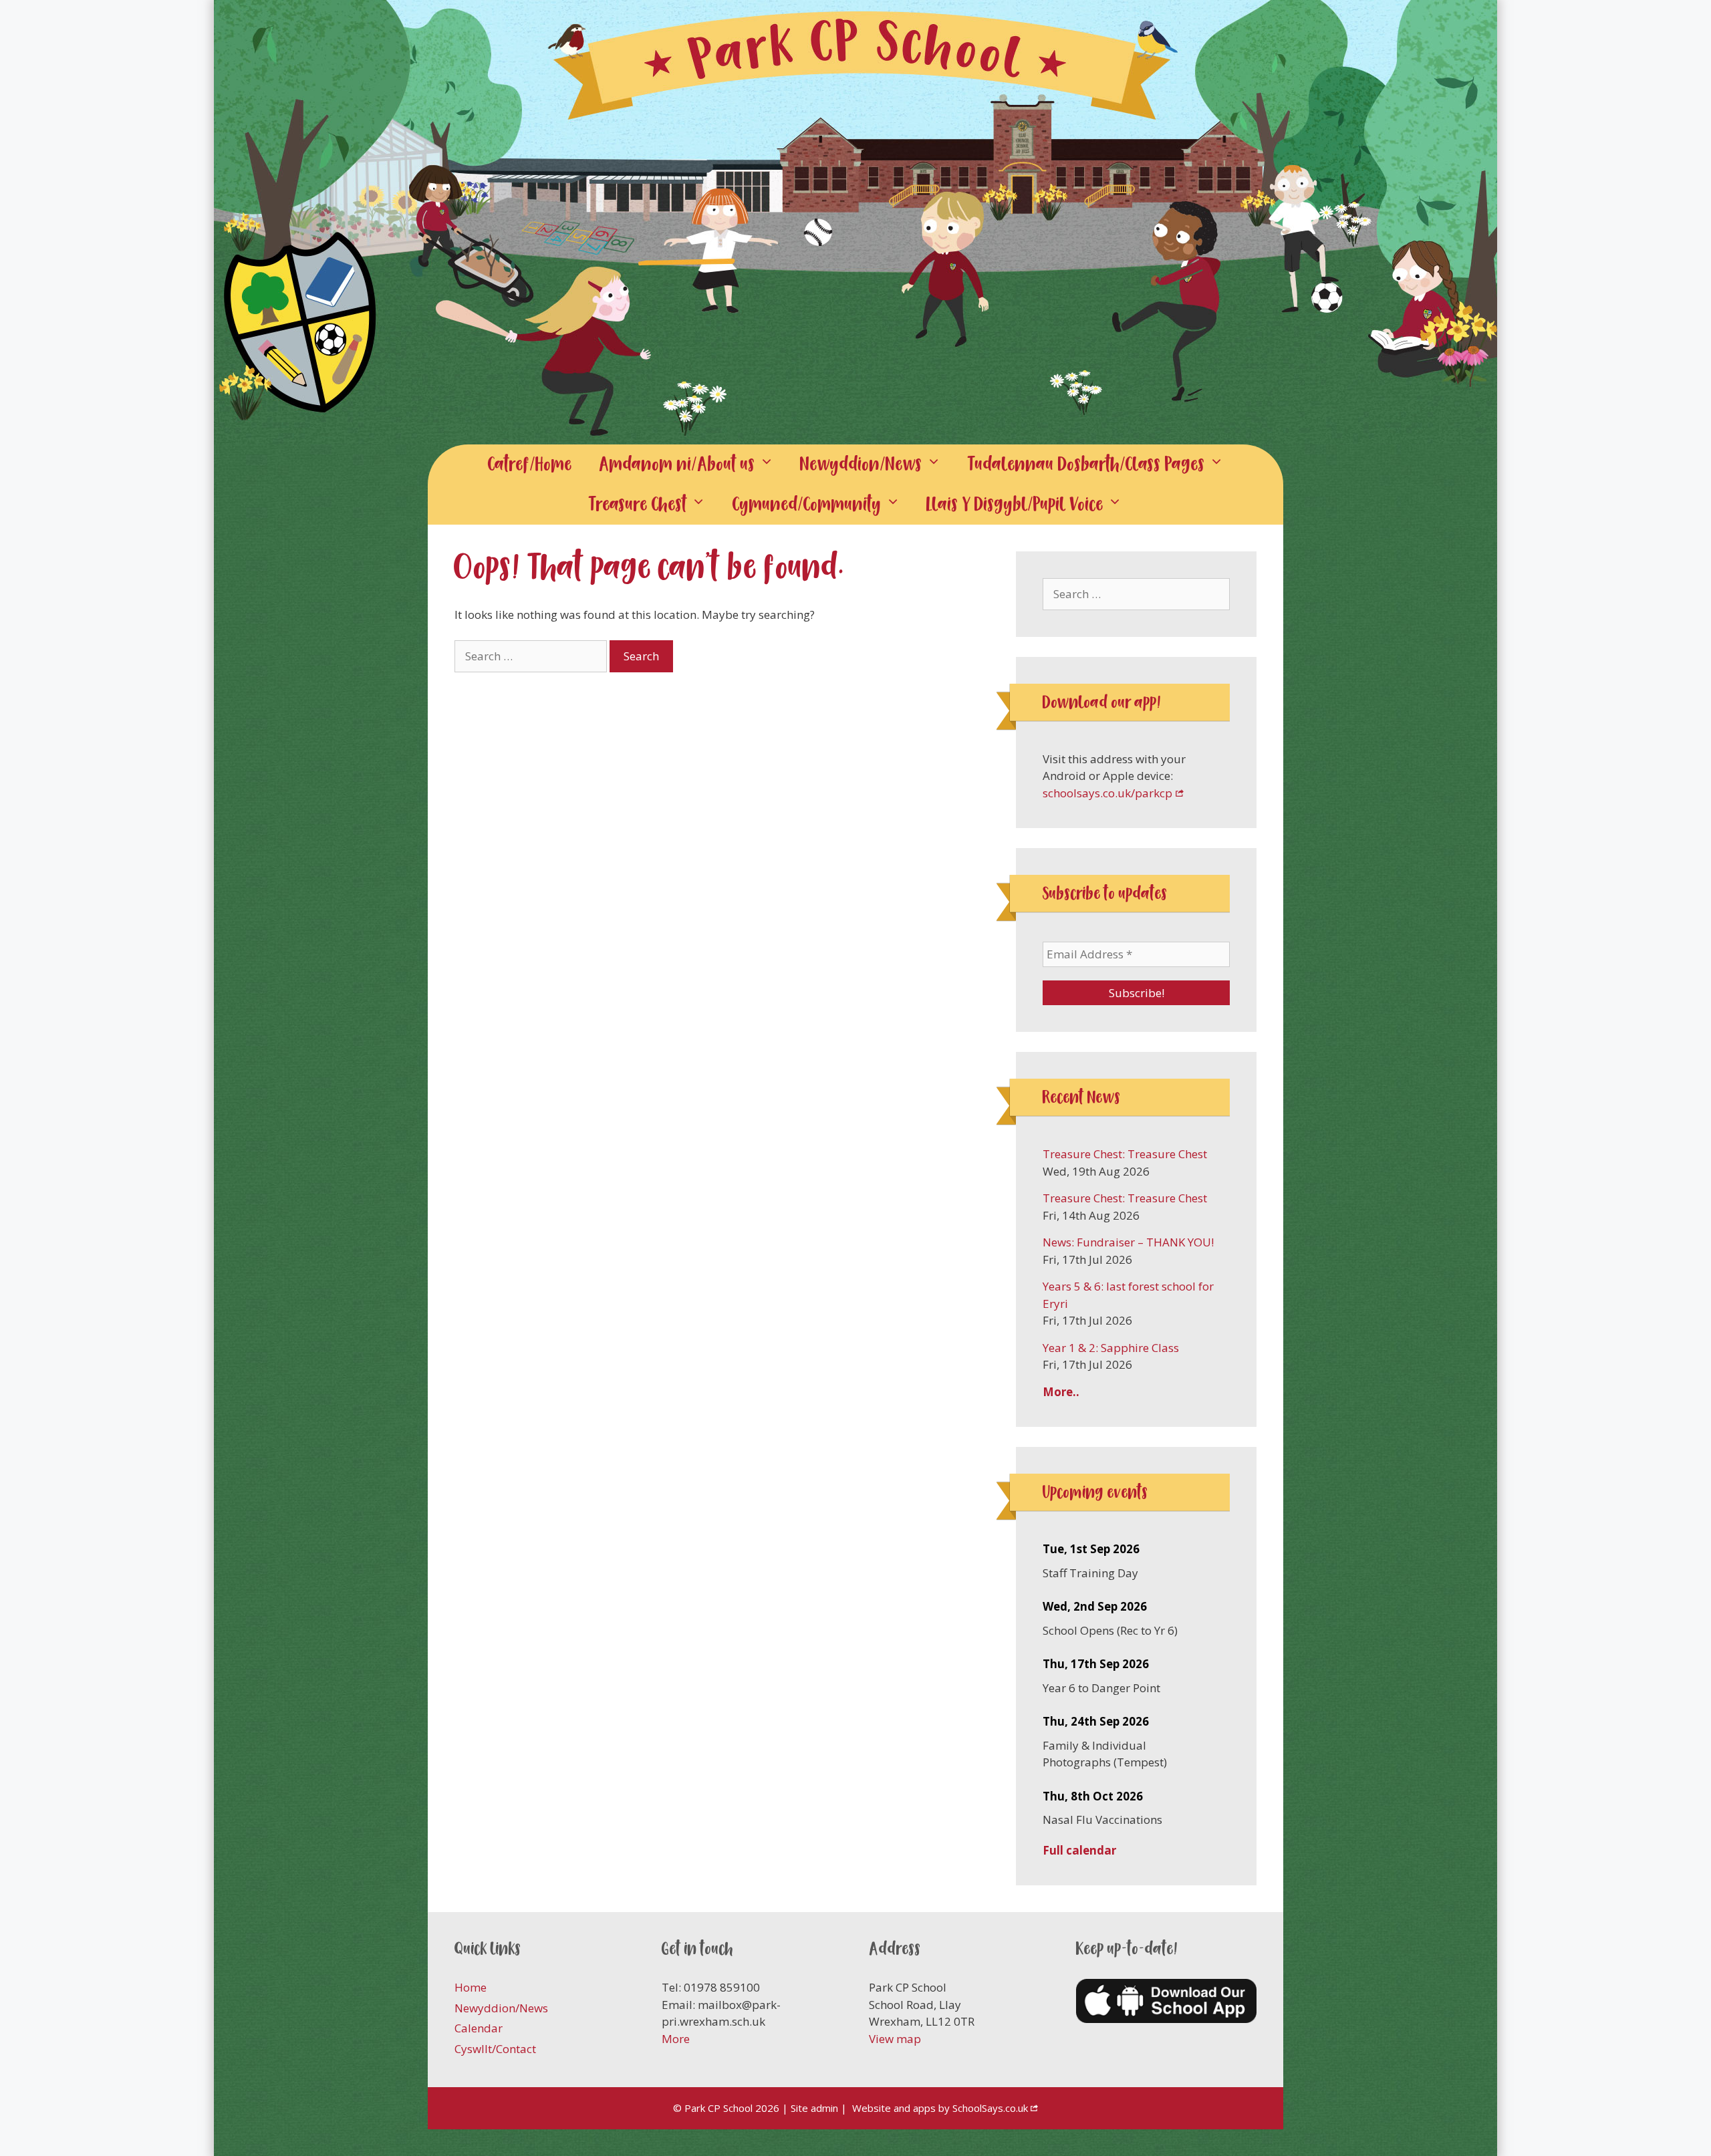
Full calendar (1079, 1850)
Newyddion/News (861, 464)
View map (895, 2039)
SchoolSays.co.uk (990, 2108)
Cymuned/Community (807, 504)
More (676, 2039)
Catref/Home (530, 464)
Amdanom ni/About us (677, 464)
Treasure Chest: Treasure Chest (1125, 1154)
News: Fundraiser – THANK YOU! (1128, 1242)
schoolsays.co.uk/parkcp (1107, 793)
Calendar (479, 2028)
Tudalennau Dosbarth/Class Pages (1086, 464)
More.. (1061, 1392)
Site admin (814, 2108)
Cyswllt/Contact (495, 2049)
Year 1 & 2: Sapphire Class (1111, 1348)
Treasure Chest (638, 504)
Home (471, 1987)
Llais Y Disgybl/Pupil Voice (1015, 504)
